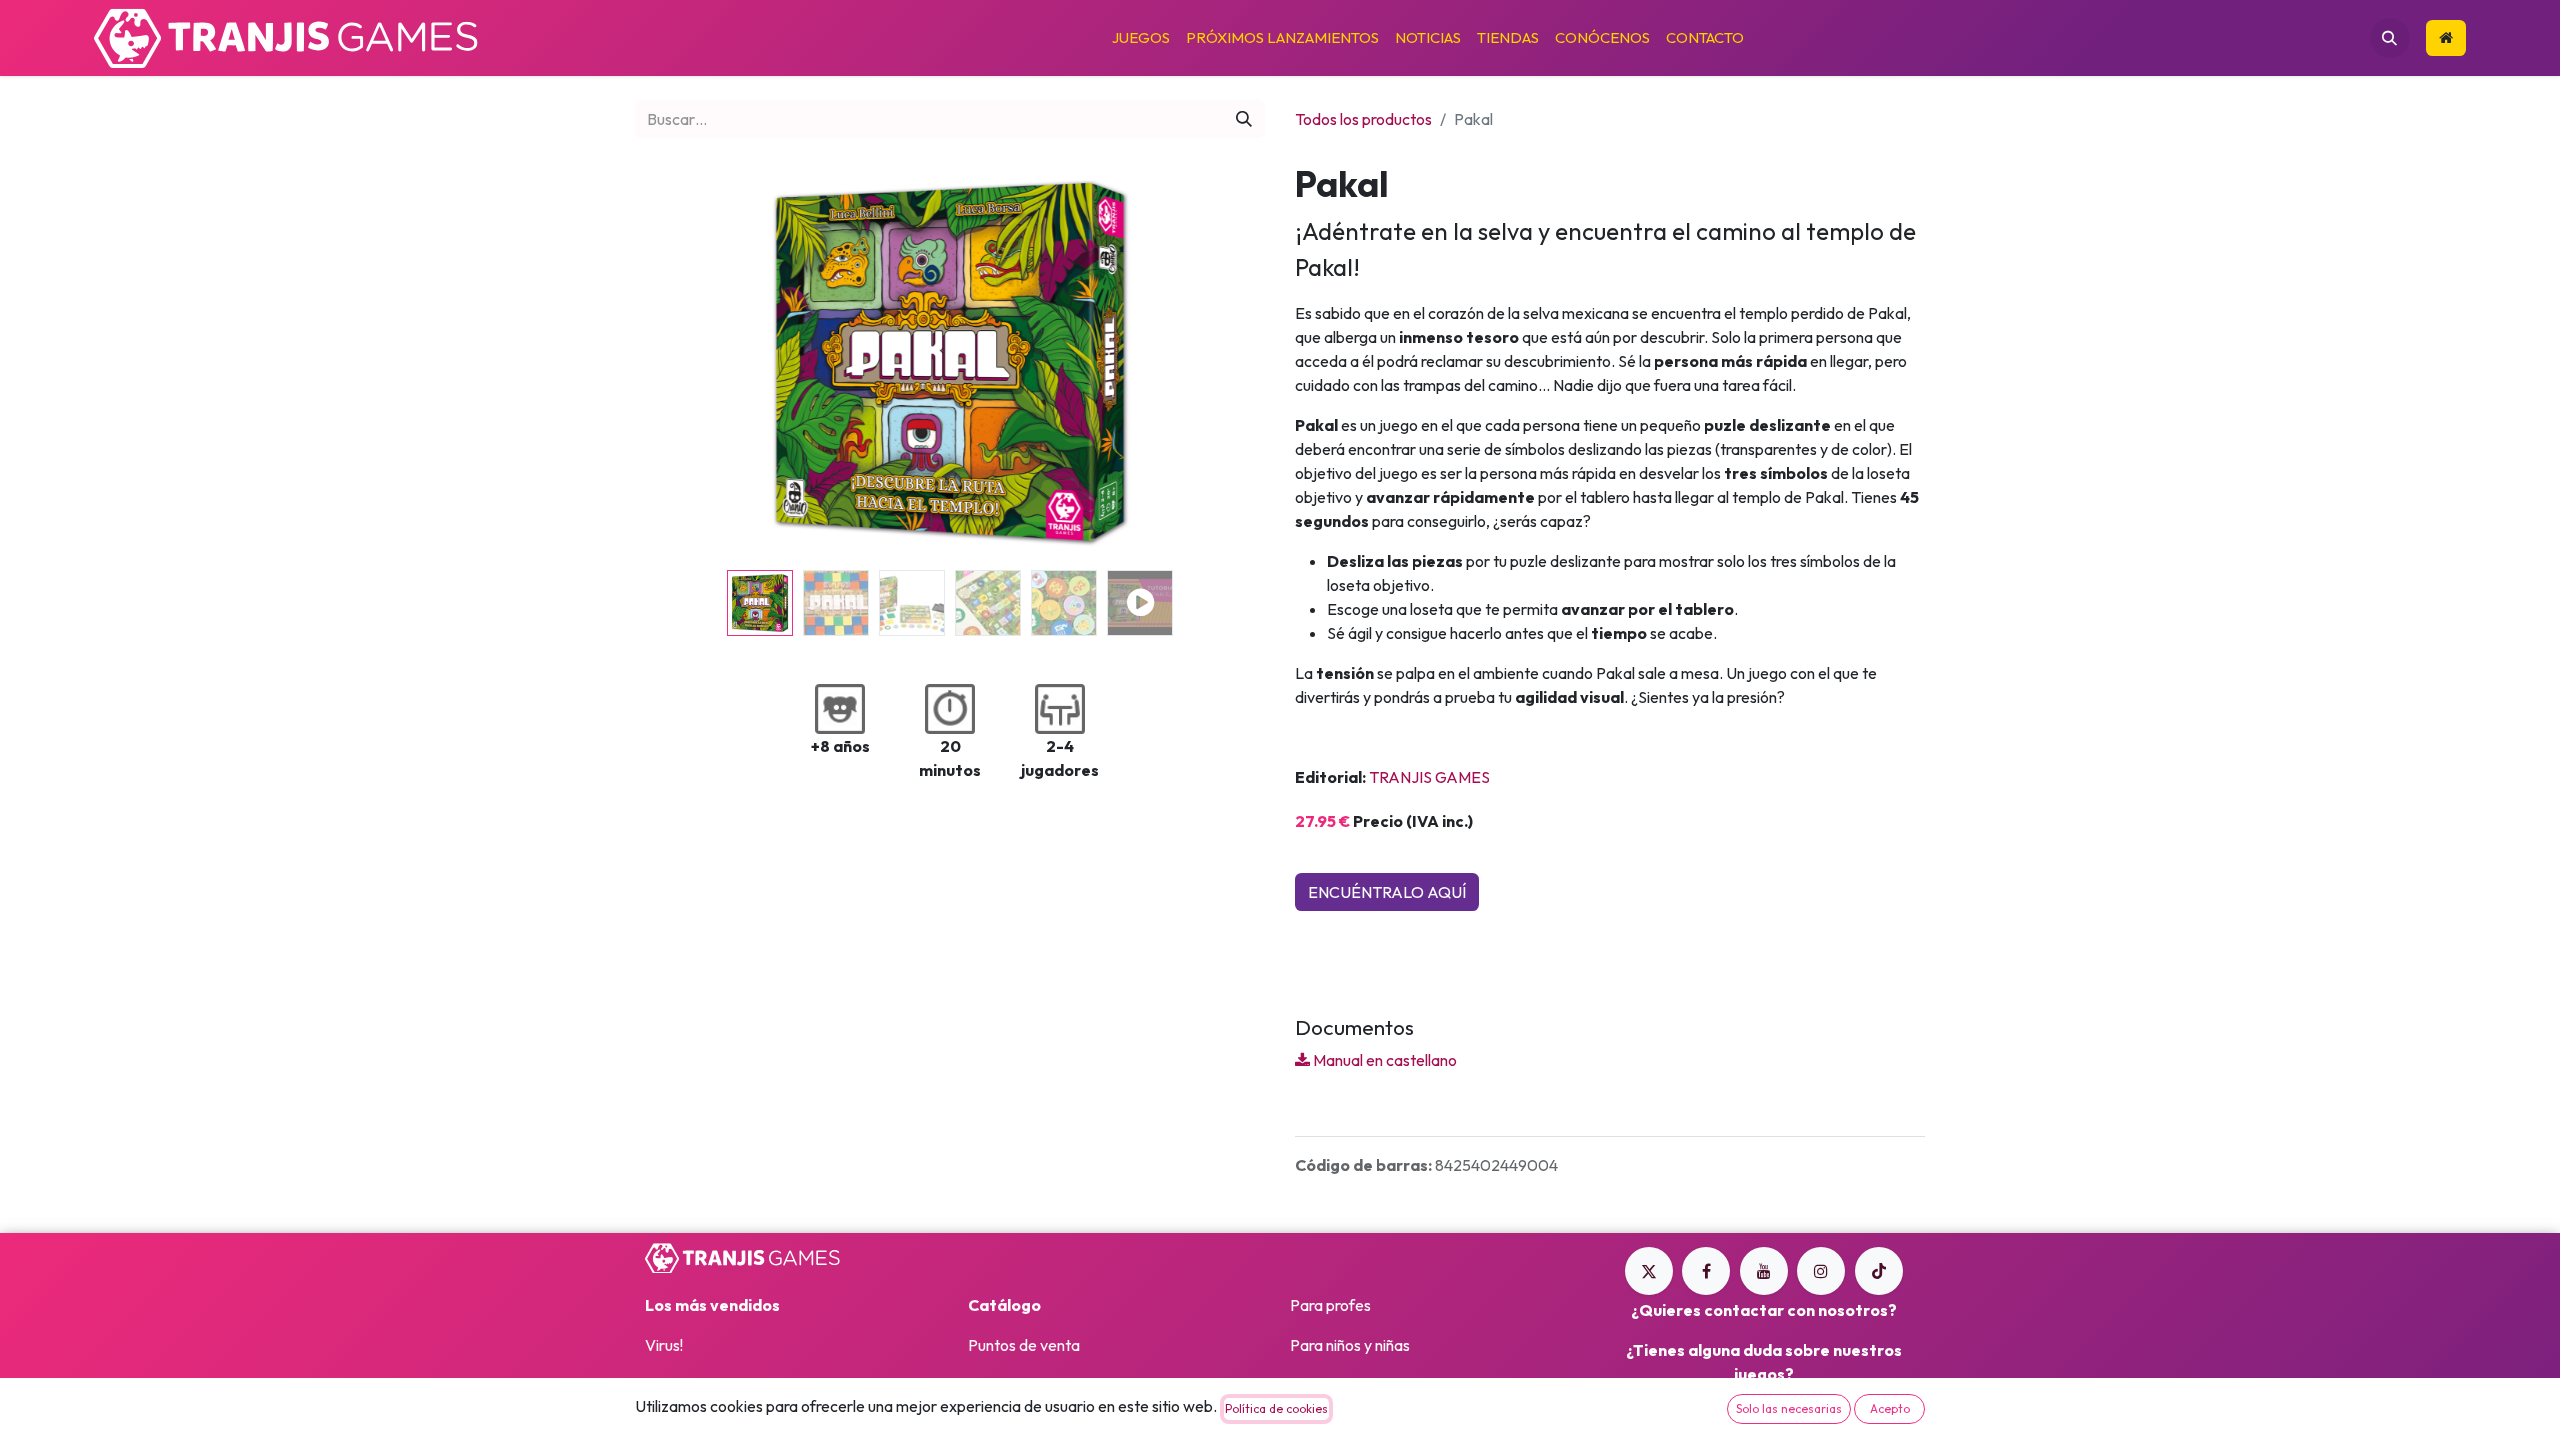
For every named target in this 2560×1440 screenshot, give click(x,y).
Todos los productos (1363, 119)
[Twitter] (1649, 1271)
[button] (2390, 38)
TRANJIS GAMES (1429, 777)
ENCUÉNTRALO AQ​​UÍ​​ (1387, 892)
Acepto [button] (1890, 1408)
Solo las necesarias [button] (1789, 1408)
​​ (2446, 38)
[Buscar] (1244, 119)
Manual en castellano (1383, 1060)
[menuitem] (1141, 38)
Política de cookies (1276, 1408)
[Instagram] (1821, 1271)
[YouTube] (1764, 1271)
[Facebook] (1706, 1271)
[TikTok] (1879, 1271)
